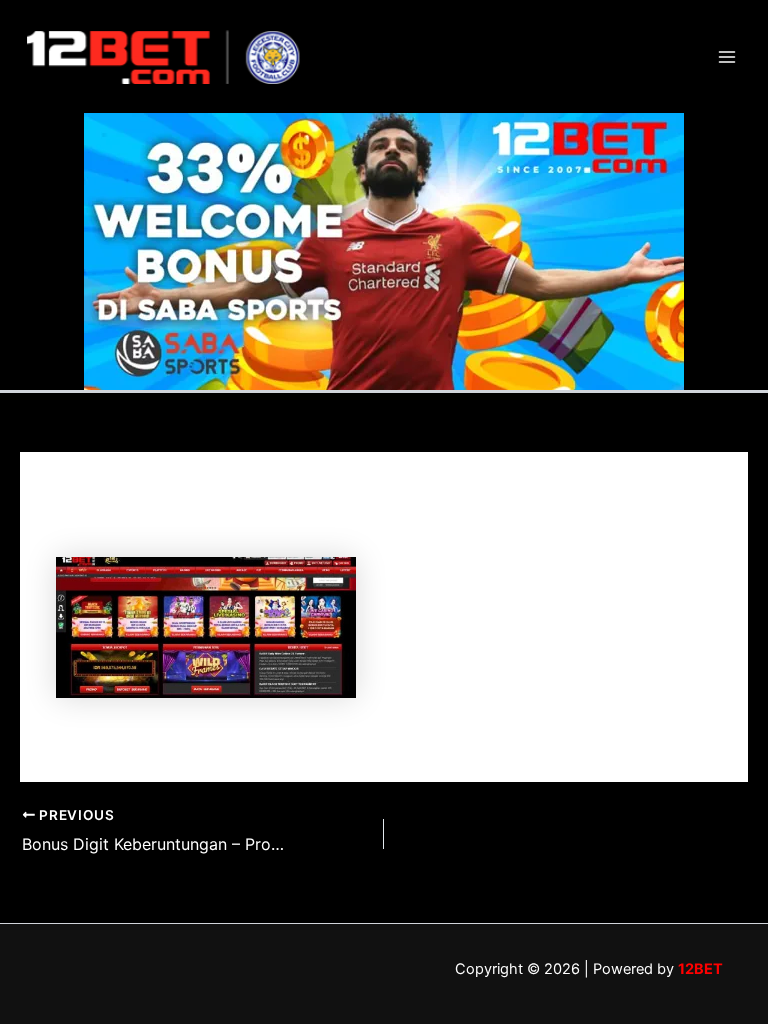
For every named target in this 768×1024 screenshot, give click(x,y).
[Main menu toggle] (727, 57)
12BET (700, 969)
